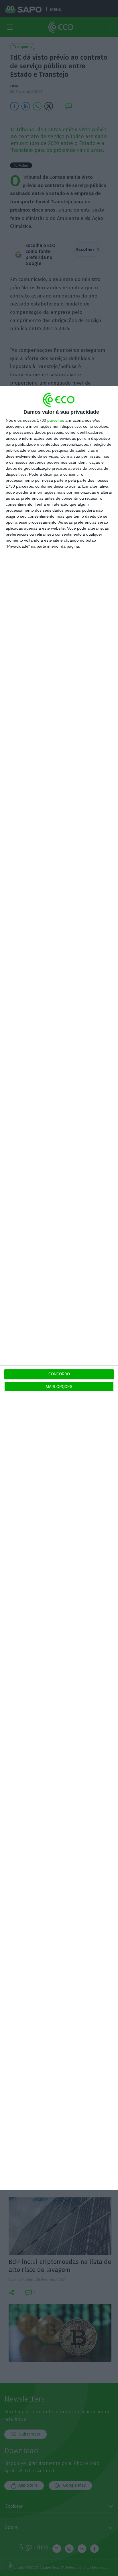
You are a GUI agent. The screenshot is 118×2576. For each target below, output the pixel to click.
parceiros (56, 420)
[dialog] (59, 1288)
